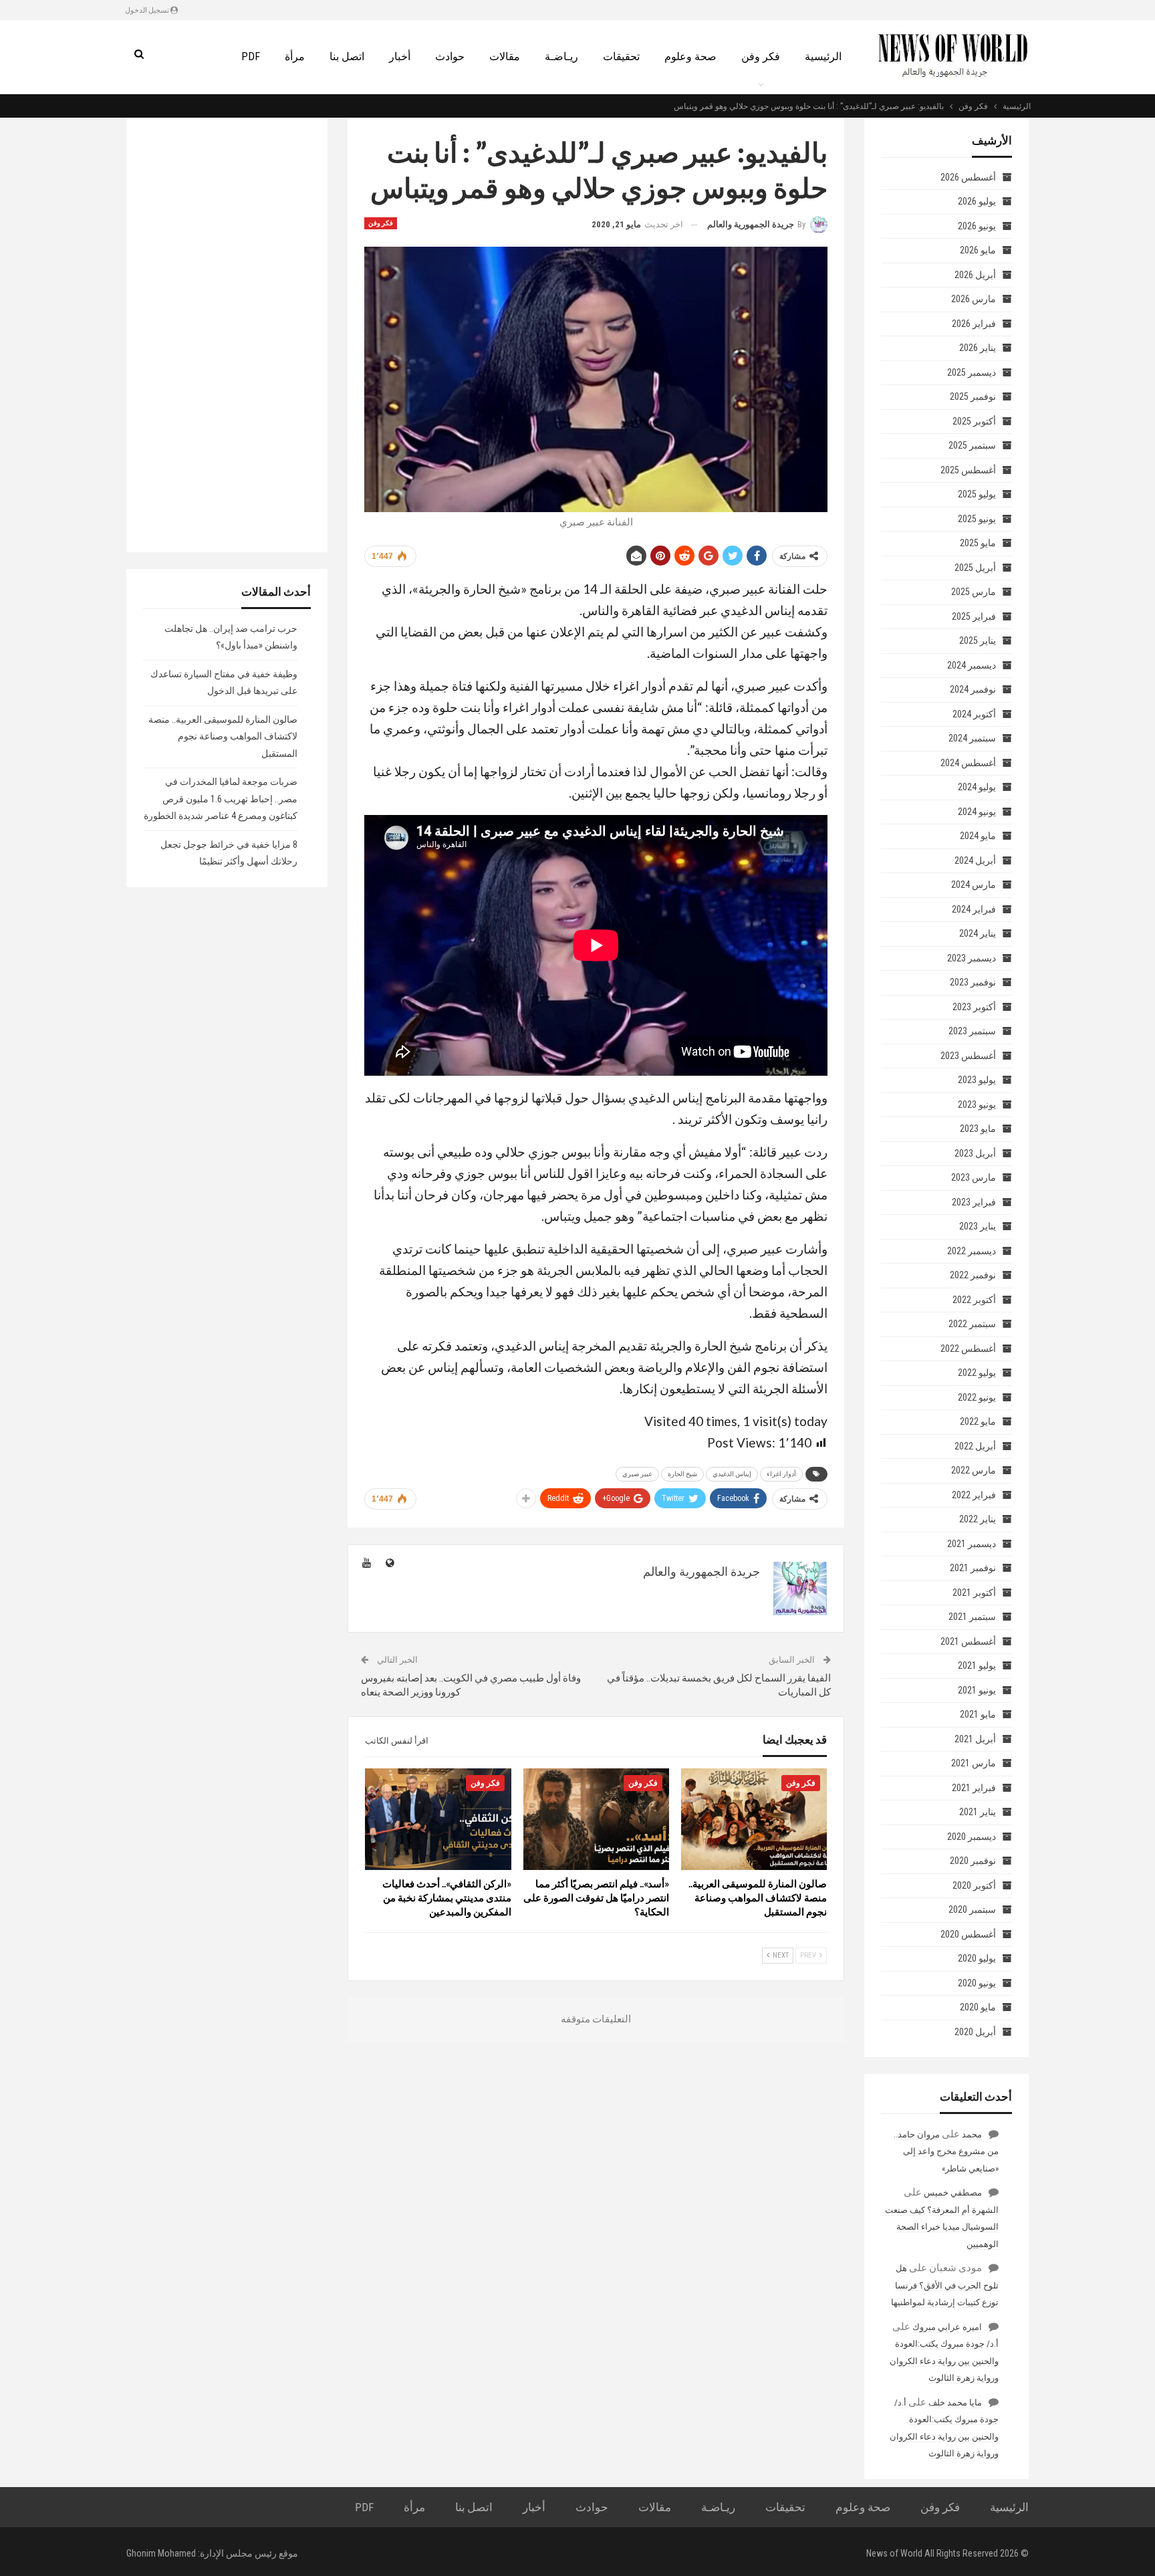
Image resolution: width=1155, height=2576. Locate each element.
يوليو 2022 (977, 1373)
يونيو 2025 (977, 519)
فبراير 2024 (974, 909)
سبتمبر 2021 (972, 1617)
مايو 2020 (978, 2007)
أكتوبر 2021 (974, 1593)
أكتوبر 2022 (974, 1300)
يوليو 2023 (977, 1080)
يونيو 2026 (977, 226)
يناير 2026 (978, 348)
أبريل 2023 (975, 1153)
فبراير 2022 (974, 1495)
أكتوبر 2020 (974, 1885)
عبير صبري (637, 1474)
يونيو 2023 (977, 1104)
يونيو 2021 (977, 1690)
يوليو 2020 (977, 1958)
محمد (972, 2134)
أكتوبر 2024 (974, 714)
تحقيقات (621, 56)
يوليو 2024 (977, 787)
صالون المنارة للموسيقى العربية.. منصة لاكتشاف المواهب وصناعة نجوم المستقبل (223, 736)
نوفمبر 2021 (973, 1568)
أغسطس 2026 (968, 177)
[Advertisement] (227, 335)
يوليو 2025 (977, 494)
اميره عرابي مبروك (947, 2327)
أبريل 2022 (975, 1446)
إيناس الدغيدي (732, 1474)
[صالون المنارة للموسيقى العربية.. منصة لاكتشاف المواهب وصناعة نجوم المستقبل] (754, 1820)
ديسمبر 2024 (972, 665)
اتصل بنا (347, 56)
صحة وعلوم (690, 56)
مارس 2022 (974, 1470)
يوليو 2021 (977, 1665)
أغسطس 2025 (968, 470)
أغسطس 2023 (968, 1056)
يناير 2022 (978, 1519)
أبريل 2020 (975, 2032)
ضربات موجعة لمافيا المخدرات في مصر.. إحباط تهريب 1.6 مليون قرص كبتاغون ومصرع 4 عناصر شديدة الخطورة (221, 799)
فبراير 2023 (974, 1202)
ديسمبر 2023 (972, 958)
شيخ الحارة (682, 1474)
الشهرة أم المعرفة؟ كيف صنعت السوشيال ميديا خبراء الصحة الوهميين (942, 2227)
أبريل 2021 (975, 1739)
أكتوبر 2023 (974, 1007)
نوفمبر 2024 (973, 689)
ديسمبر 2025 (972, 372)
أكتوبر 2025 (974, 421)
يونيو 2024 (977, 812)
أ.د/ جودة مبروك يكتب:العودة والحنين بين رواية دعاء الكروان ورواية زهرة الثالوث (944, 2361)
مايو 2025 (978, 543)
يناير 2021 (978, 1812)
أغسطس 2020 (968, 1934)
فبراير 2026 (974, 324)
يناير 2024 (978, 933)
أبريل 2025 (975, 568)
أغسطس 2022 (968, 1349)
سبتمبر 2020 (972, 1909)
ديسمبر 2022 (972, 1251)
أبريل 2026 (975, 275)
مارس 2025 (974, 592)
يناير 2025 (978, 640)
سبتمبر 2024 (972, 738)
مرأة (295, 56)
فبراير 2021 (974, 1788)
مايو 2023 (978, 1129)
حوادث (450, 56)
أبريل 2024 (975, 860)
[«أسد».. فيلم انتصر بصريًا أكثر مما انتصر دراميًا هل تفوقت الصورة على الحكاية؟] (596, 1820)
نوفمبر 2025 (973, 396)
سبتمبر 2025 (972, 445)
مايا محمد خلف (955, 2403)
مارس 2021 (974, 1763)
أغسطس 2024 (968, 763)
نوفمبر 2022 (973, 1275)
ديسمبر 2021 (972, 1544)
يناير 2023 (978, 1226)
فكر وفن (761, 56)
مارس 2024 (974, 885)
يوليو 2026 (977, 201)
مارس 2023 (974, 1177)
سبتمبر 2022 (972, 1324)
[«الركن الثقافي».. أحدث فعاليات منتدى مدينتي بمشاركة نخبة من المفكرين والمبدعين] (438, 1820)
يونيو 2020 (977, 1983)
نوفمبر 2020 (973, 1861)
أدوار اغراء (781, 1474)
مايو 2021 (978, 1714)
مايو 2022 (978, 1421)
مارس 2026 (974, 299)
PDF (251, 56)
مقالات (505, 56)
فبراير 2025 (974, 616)
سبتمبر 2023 (972, 1031)
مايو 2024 (978, 836)
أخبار (400, 56)
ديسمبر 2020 (972, 1837)
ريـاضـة (561, 56)
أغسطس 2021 (968, 1641)
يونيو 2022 (977, 1397)
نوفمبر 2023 (973, 982)
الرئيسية (823, 56)
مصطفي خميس (953, 2193)
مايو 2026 (978, 250)
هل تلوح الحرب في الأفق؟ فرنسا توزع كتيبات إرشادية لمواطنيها (945, 2285)
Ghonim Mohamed (161, 2553)
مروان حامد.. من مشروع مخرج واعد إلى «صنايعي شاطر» (946, 2151)
